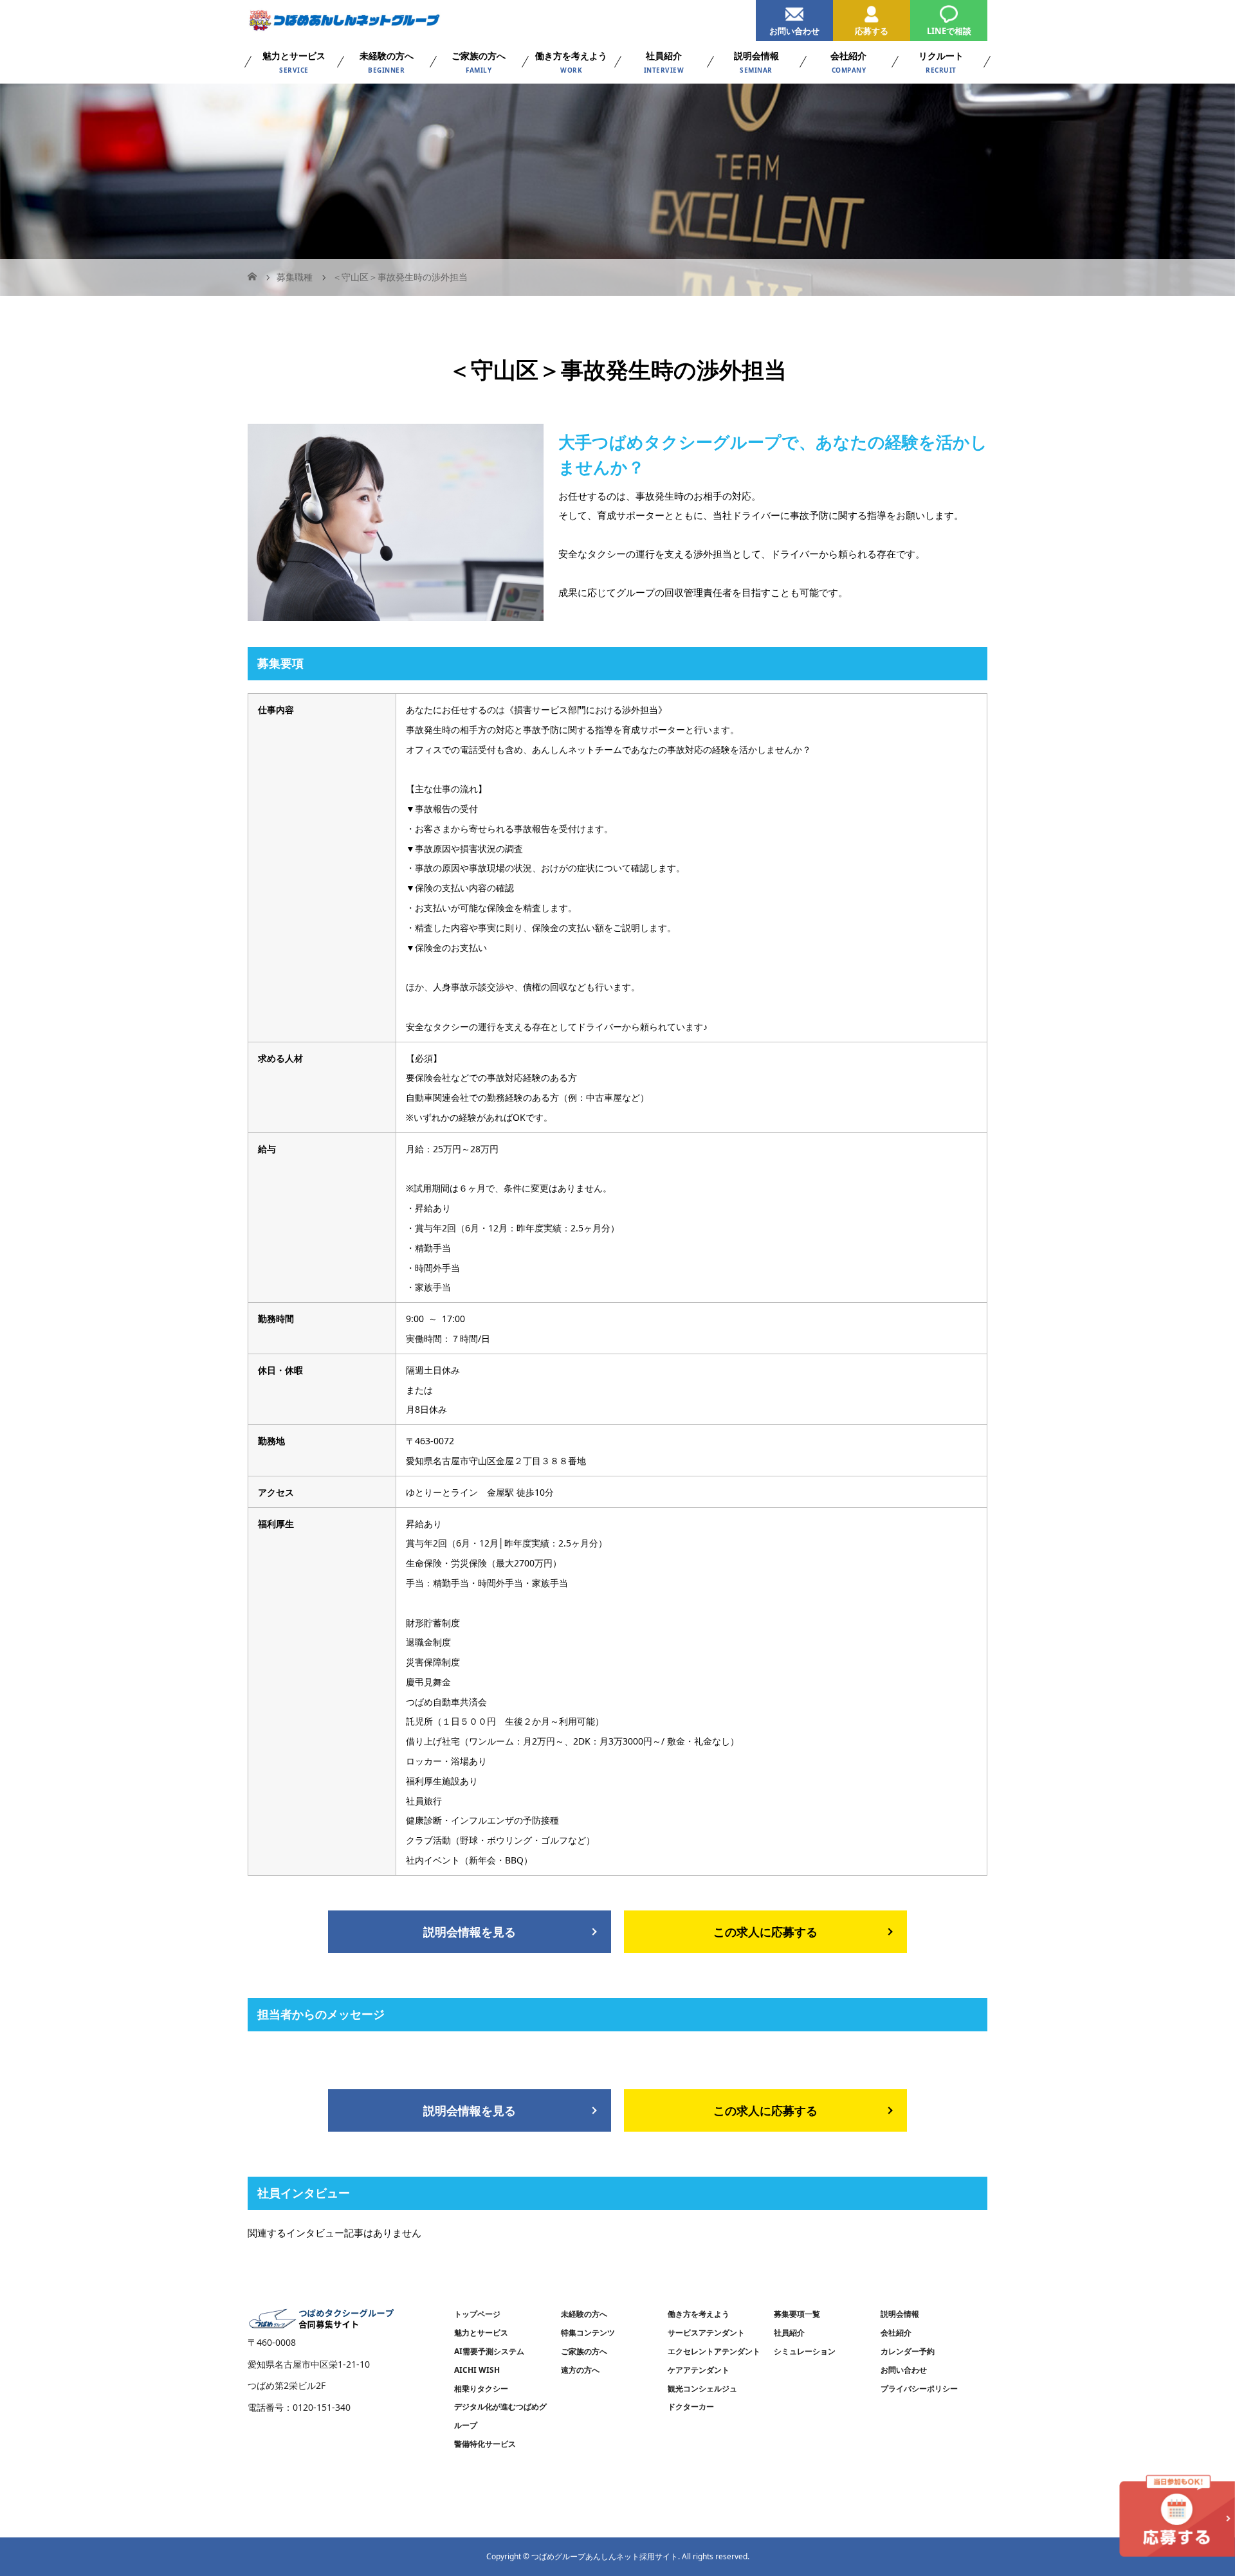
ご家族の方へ (584, 2351)
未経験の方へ (584, 2314)
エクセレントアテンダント (714, 2351)
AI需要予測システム (489, 2351)
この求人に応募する (765, 1932)
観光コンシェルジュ (702, 2389)
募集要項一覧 (797, 2314)
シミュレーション (805, 2351)
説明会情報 (900, 2314)
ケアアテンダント (699, 2370)
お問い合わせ (794, 31)
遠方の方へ (580, 2370)
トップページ (477, 2314)
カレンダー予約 (908, 2351)
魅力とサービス (481, 2333)
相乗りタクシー (481, 2389)
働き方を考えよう (699, 2314)
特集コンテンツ (588, 2333)
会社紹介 (896, 2333)
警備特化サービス (485, 2444)
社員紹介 (789, 2333)
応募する (872, 31)
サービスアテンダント (706, 2333)
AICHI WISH (477, 2370)
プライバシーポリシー (919, 2389)
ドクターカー (691, 2407)
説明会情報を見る (470, 1932)
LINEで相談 (949, 31)
